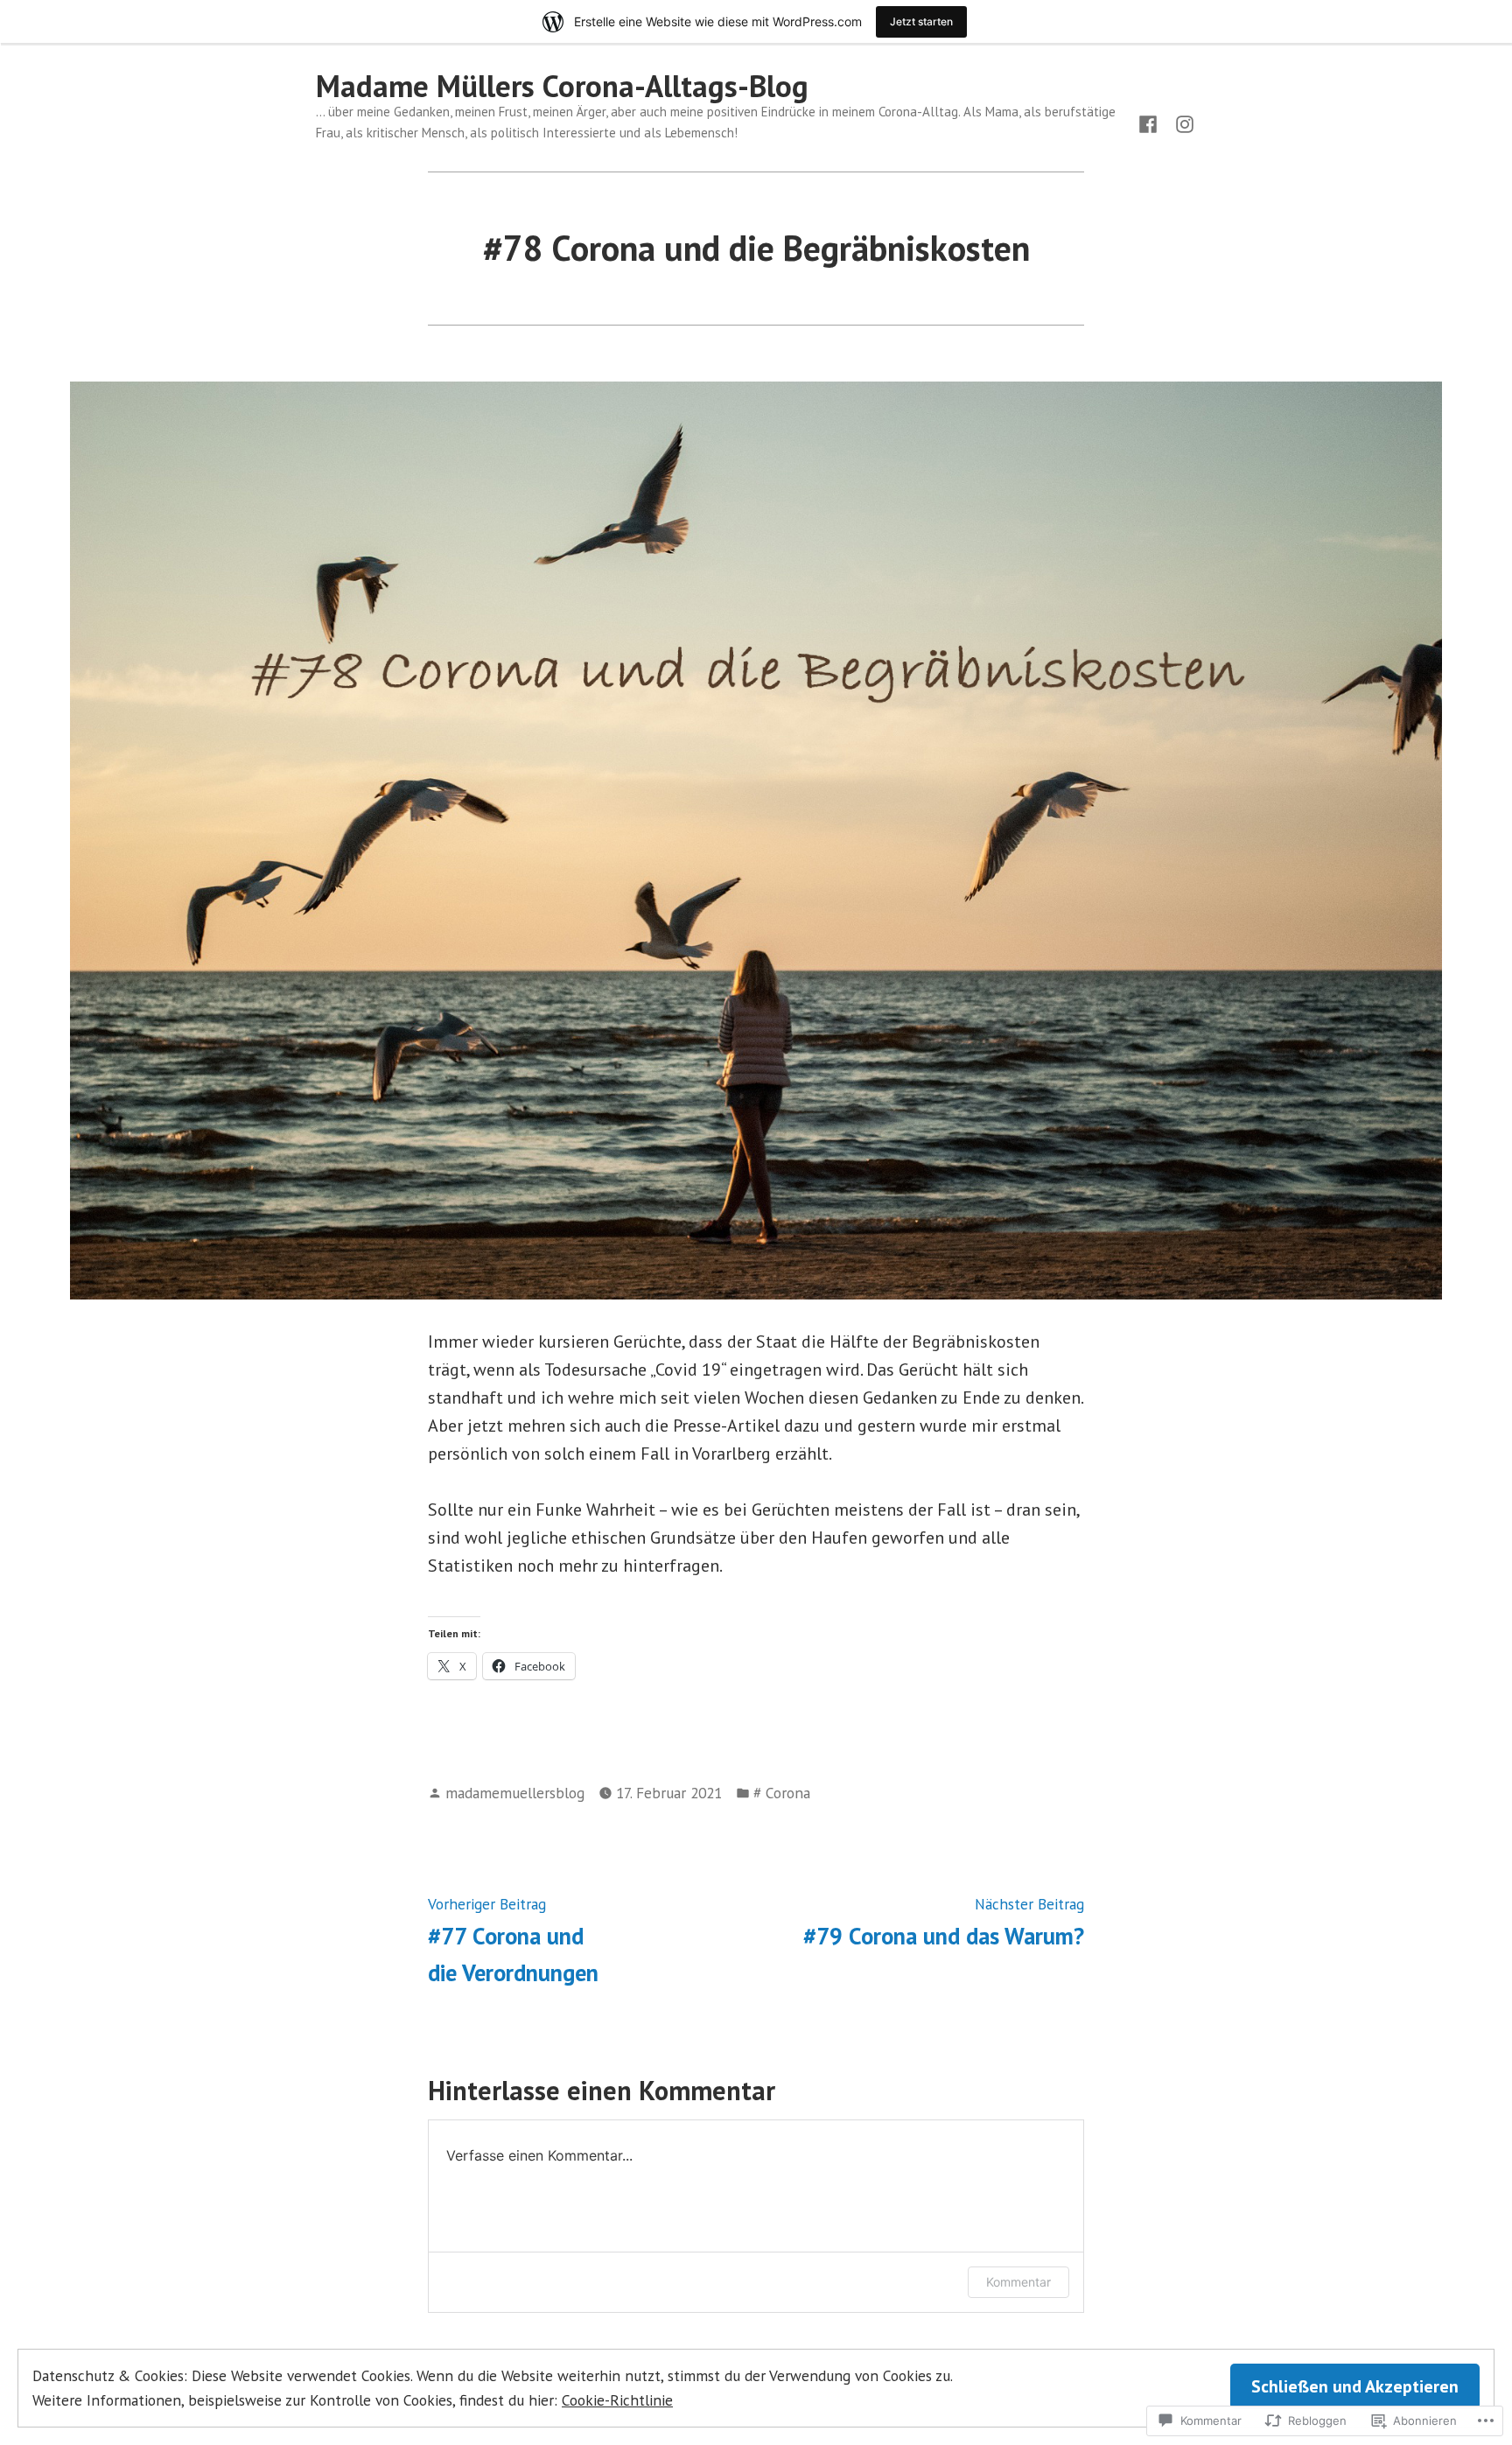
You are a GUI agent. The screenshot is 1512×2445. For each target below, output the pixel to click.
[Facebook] (1151, 123)
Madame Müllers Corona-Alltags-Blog (562, 86)
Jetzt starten (921, 21)
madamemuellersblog (515, 1793)
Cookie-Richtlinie (617, 2400)
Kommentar (1018, 2282)
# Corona (782, 1793)
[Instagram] (1181, 123)
